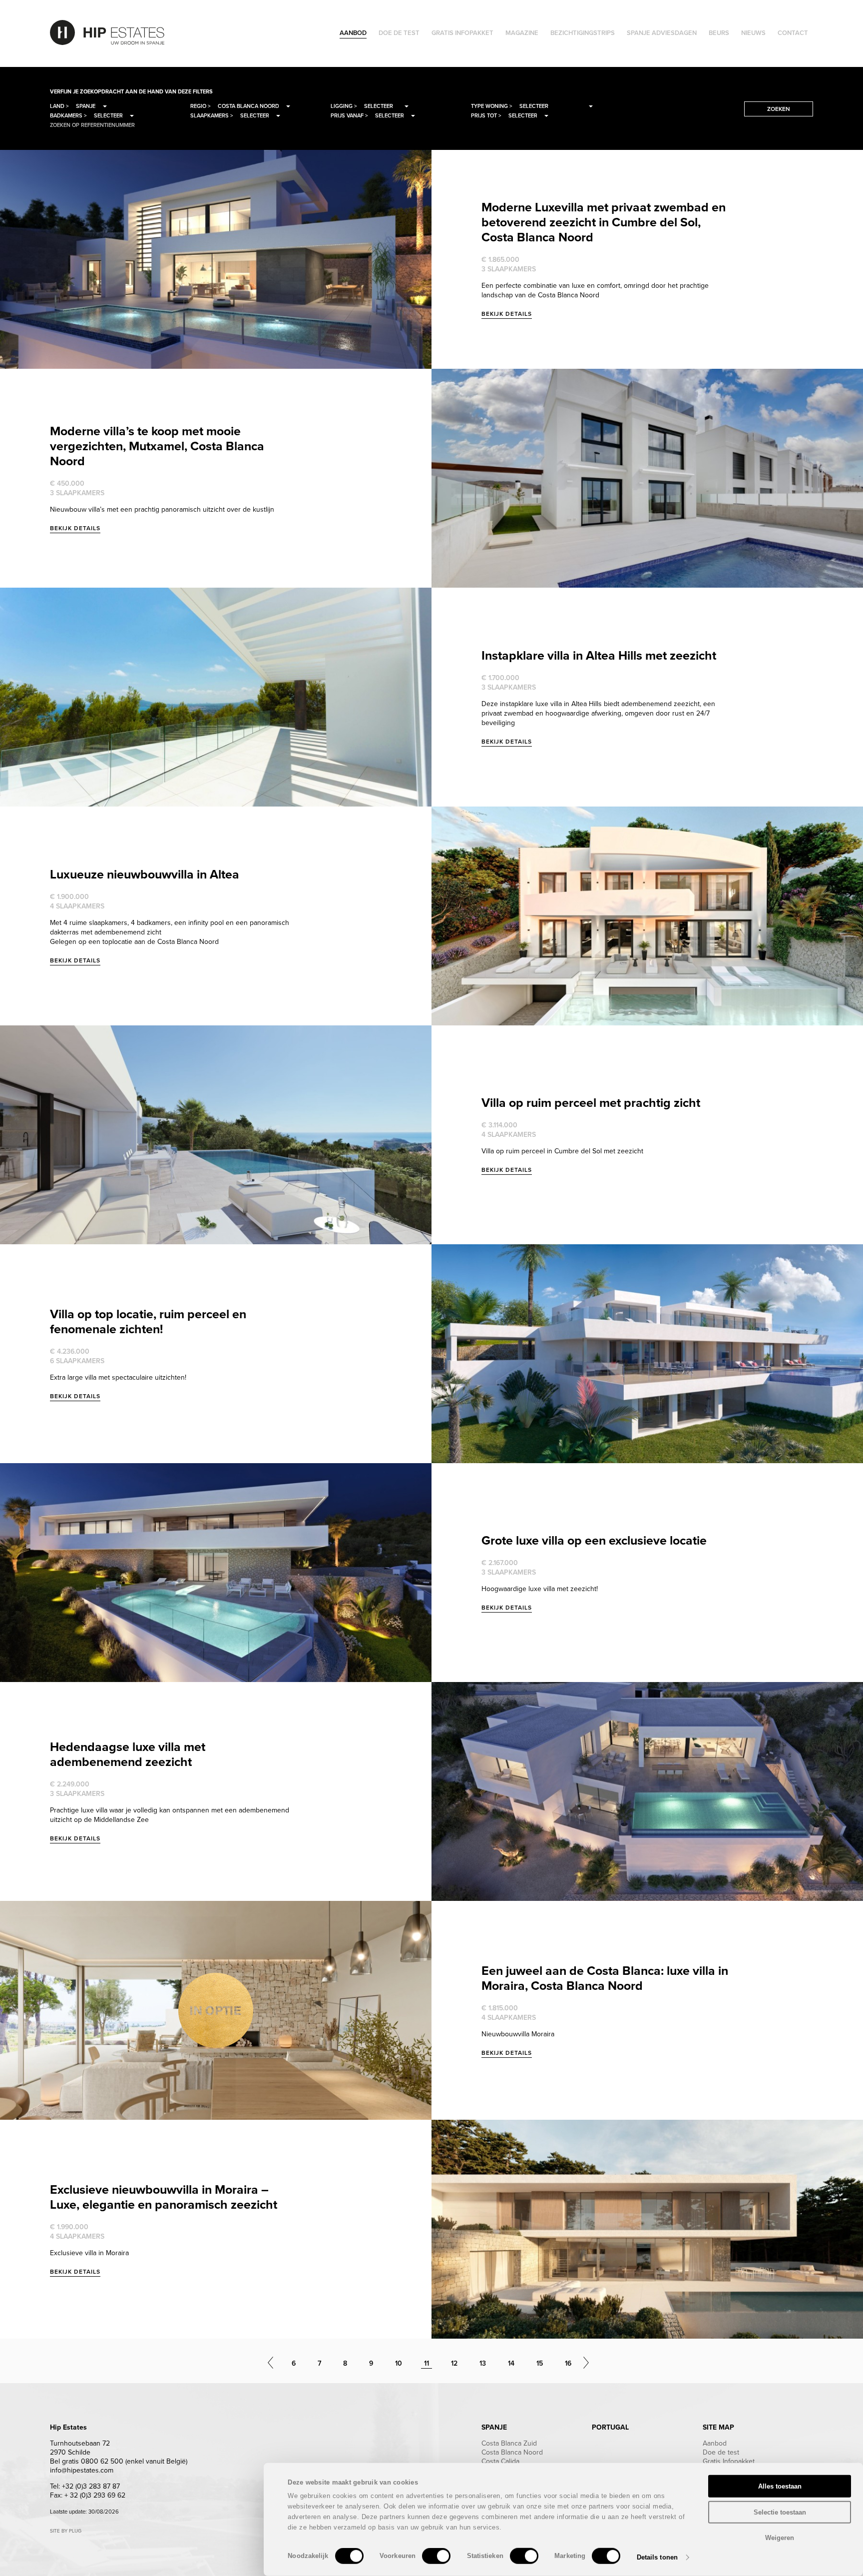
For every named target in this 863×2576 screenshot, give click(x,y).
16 (568, 2363)
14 (511, 2363)
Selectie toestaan (780, 2512)
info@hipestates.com (82, 2470)
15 (540, 2363)
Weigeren (780, 2538)
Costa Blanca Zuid (509, 2443)
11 (427, 2363)
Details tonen (657, 2557)
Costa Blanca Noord (512, 2452)
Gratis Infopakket (729, 2461)
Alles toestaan (780, 2486)
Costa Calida (500, 2461)
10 (399, 2363)
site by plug (66, 2531)
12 (454, 2363)
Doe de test (721, 2452)
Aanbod (715, 2443)
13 (483, 2363)
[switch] (436, 2556)
